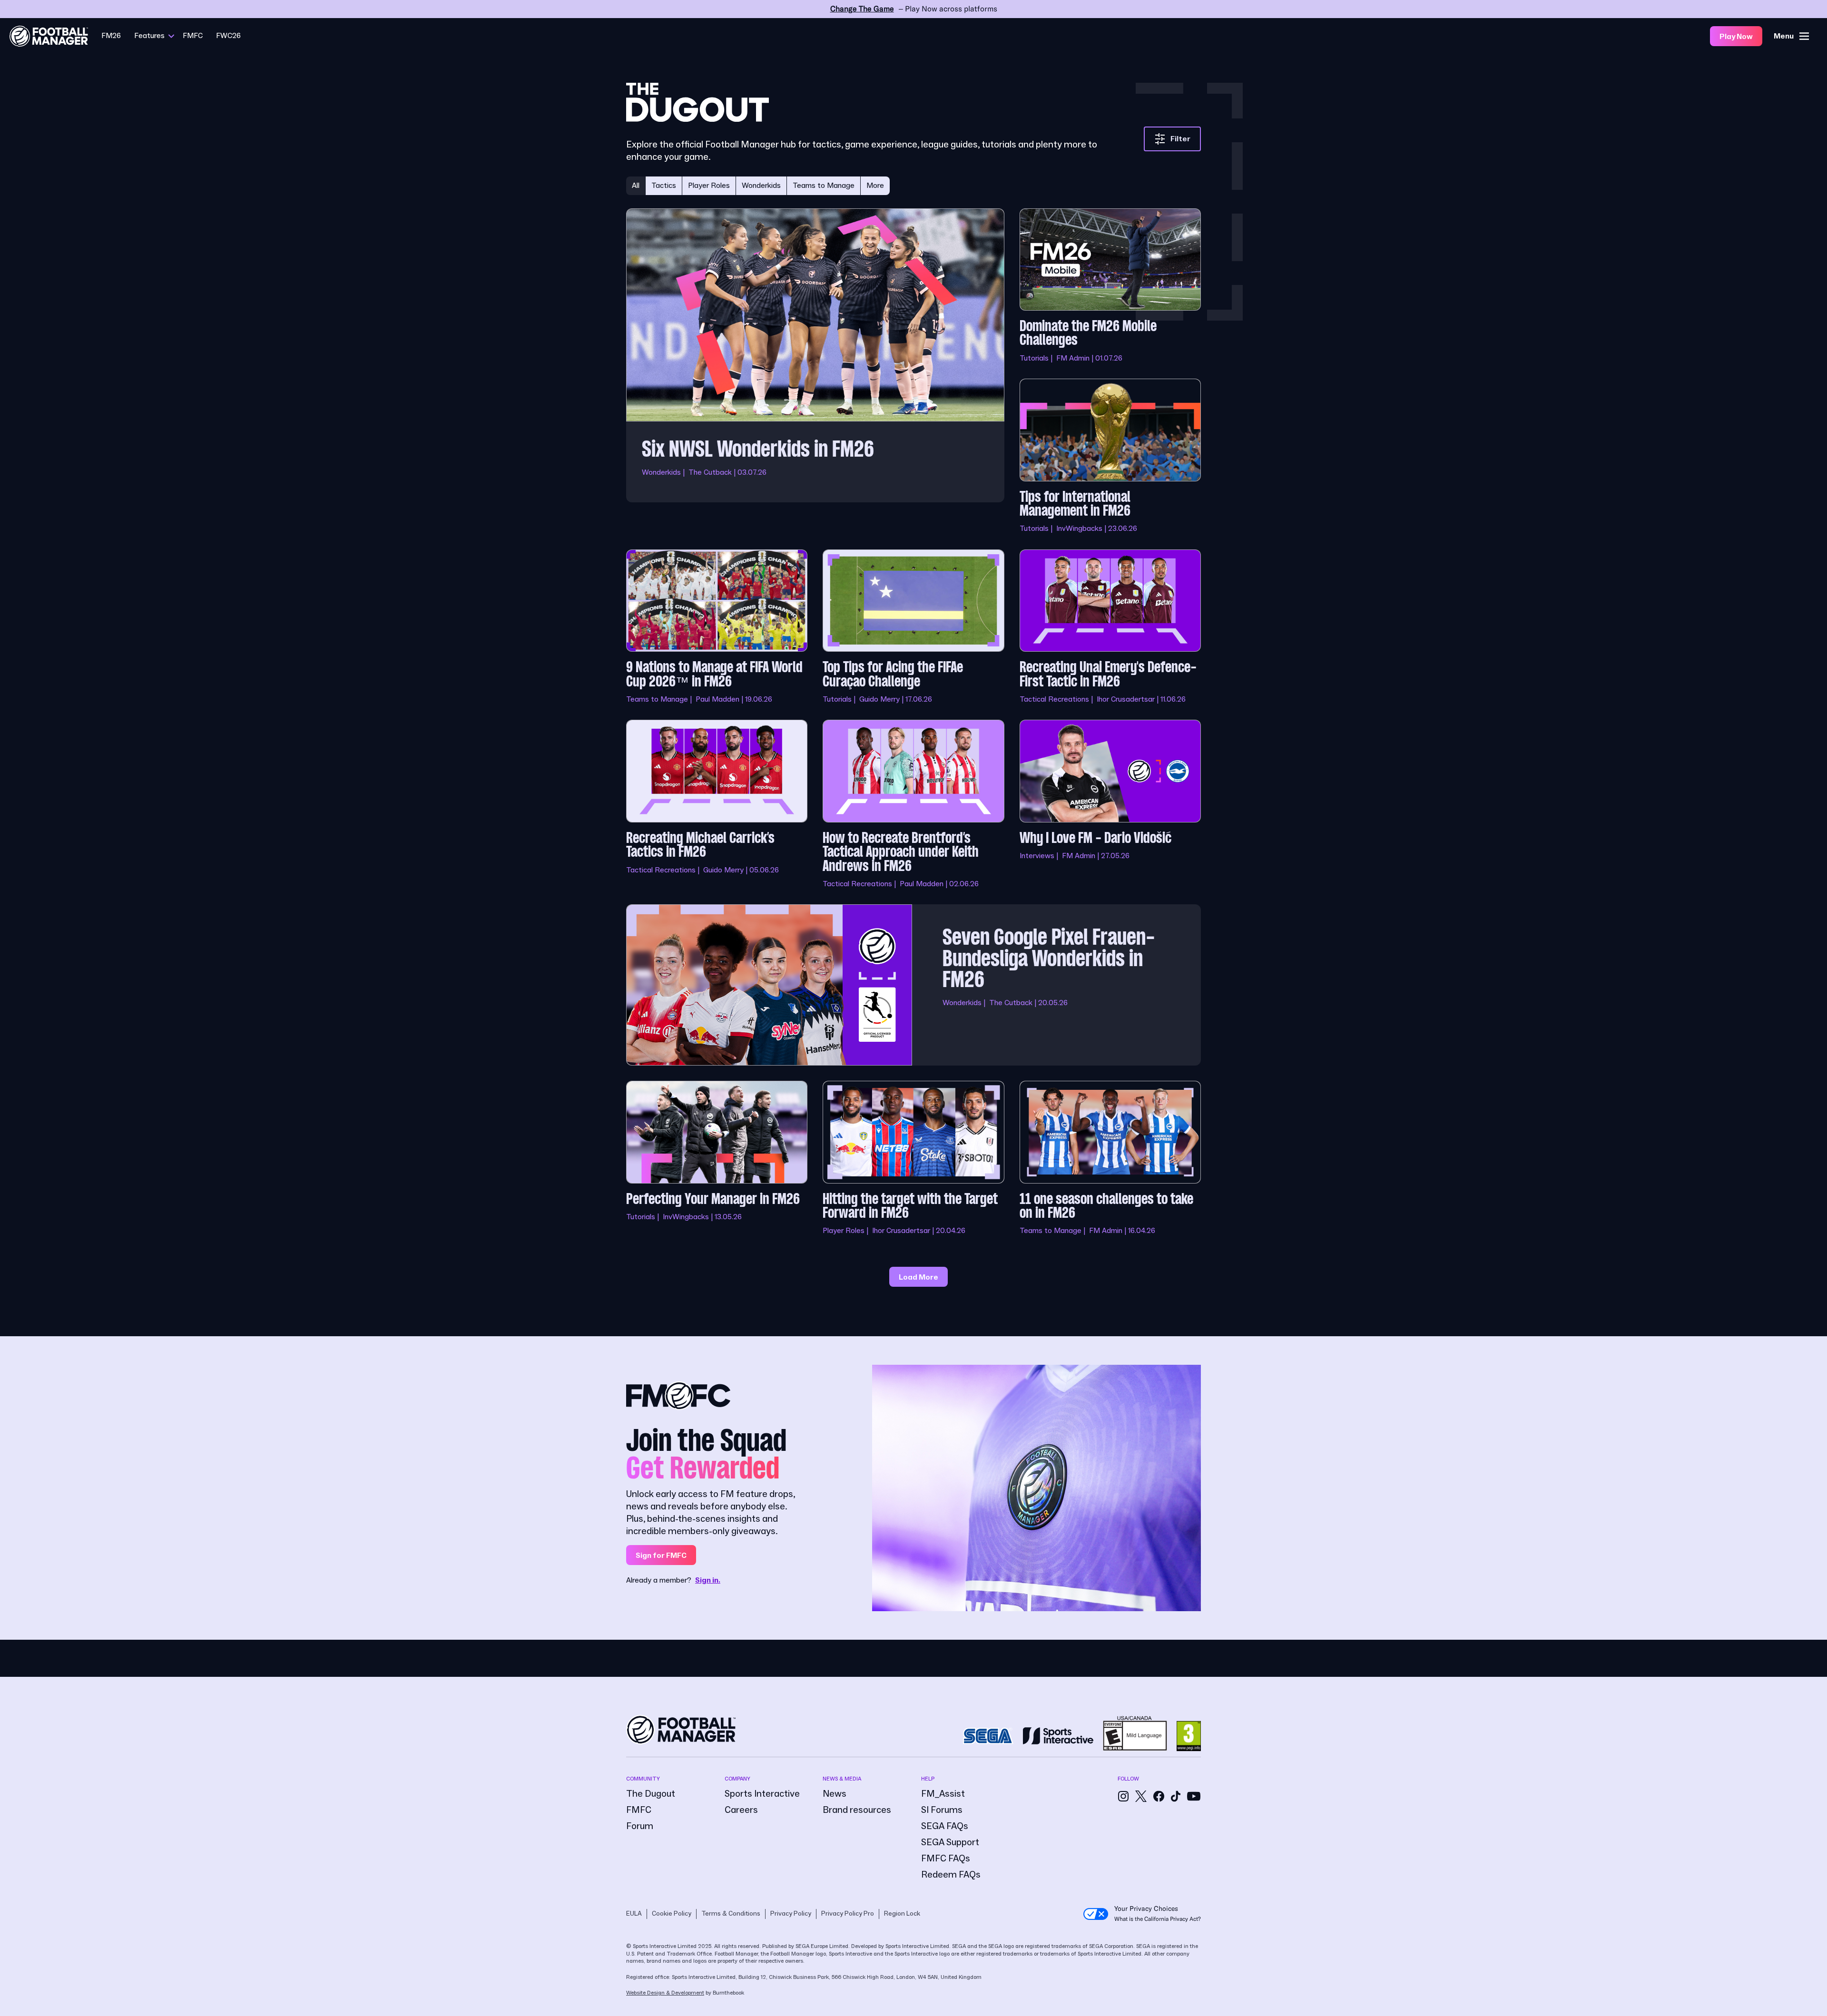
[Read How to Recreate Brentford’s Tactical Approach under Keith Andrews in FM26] (913, 804)
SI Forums (942, 1810)
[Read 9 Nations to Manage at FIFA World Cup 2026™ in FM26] (717, 627)
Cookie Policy (672, 1914)
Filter (1180, 139)
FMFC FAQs (946, 1859)
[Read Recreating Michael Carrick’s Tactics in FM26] (717, 804)
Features (149, 36)
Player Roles (709, 186)
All (636, 186)
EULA (634, 1914)
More (875, 186)
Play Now (1736, 37)
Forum (640, 1826)
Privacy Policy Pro (848, 1914)
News (835, 1794)
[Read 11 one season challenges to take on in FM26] (1110, 1159)
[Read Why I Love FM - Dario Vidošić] (1110, 804)
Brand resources (857, 1810)
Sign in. (708, 1580)
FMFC (193, 36)
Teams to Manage (824, 186)
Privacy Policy (791, 1914)
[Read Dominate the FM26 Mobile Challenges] (1110, 286)
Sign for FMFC (661, 1556)
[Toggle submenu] (171, 36)
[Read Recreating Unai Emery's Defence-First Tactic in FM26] (1110, 627)
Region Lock (902, 1914)
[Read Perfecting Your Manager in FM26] (717, 1159)
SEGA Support (950, 1842)
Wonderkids (761, 186)
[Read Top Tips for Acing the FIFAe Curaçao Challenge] (913, 627)
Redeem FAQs (951, 1875)
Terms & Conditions (731, 1914)
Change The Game (862, 9)
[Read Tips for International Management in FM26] (1110, 456)
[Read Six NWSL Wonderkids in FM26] (815, 371)
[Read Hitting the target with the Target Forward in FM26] (913, 1159)
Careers (741, 1810)
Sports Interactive (762, 1794)
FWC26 (228, 36)
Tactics (664, 186)
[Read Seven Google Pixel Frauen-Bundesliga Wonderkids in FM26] (913, 985)
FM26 (111, 36)
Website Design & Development (665, 1993)
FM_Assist (943, 1794)
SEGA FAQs (945, 1826)
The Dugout (651, 1794)
